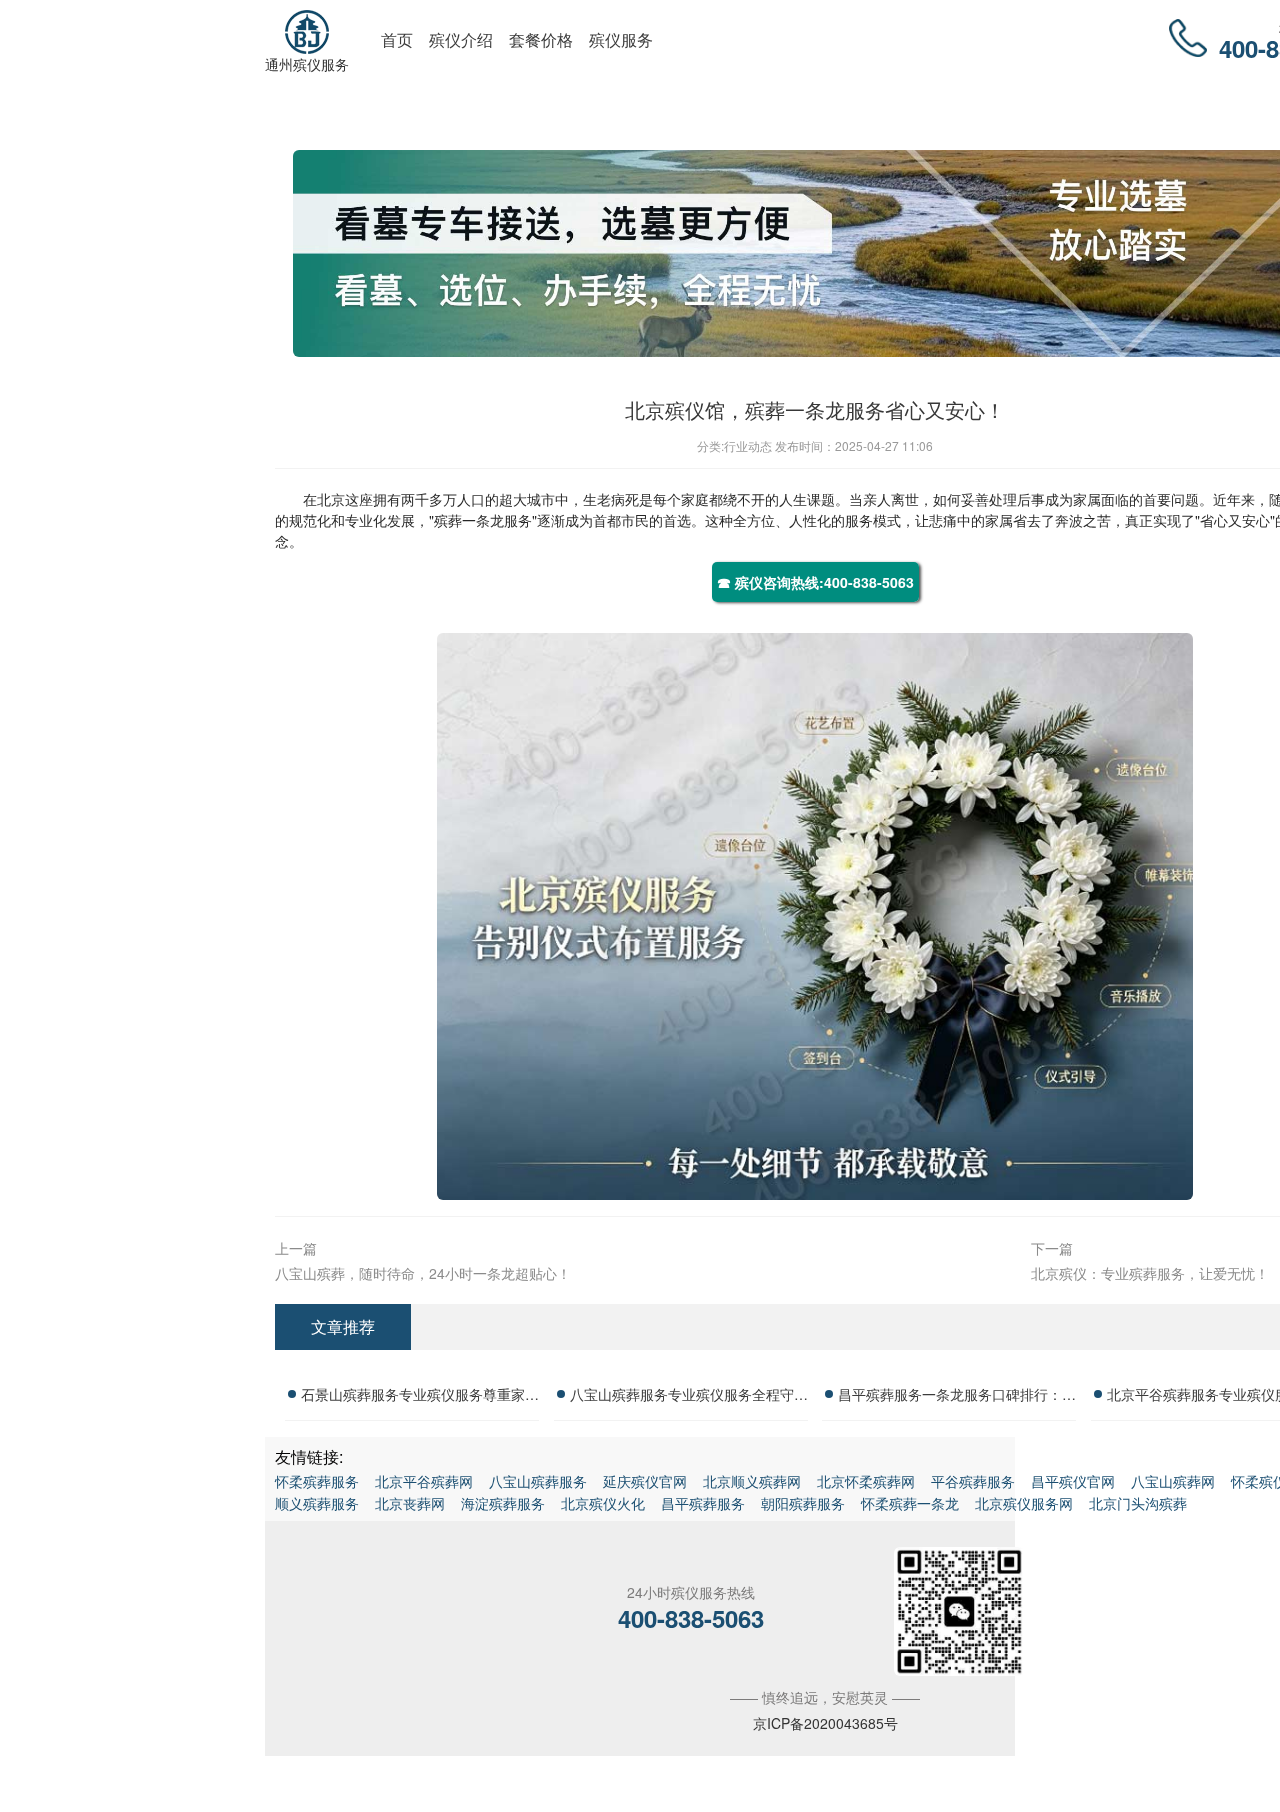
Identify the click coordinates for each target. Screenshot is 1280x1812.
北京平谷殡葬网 (424, 1481)
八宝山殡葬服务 (538, 1481)
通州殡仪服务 (307, 64)
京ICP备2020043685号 (825, 1723)
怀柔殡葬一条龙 (910, 1503)
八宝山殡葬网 (1173, 1481)
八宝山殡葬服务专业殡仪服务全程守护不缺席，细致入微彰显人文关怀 (689, 1397)
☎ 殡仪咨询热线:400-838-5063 (815, 582)
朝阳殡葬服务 (803, 1503)
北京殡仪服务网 (1024, 1503)
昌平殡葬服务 (703, 1503)
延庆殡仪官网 (645, 1481)
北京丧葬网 (410, 1503)
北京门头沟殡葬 (1138, 1503)
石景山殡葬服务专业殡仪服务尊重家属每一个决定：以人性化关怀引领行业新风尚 (420, 1397)
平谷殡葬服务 (973, 1481)
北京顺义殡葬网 (752, 1481)
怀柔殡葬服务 (317, 1481)
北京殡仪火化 (603, 1503)
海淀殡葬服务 (503, 1503)
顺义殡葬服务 (317, 1503)
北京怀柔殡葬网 (866, 1481)
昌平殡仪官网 (1073, 1481)
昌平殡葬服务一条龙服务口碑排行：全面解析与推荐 (957, 1397)
